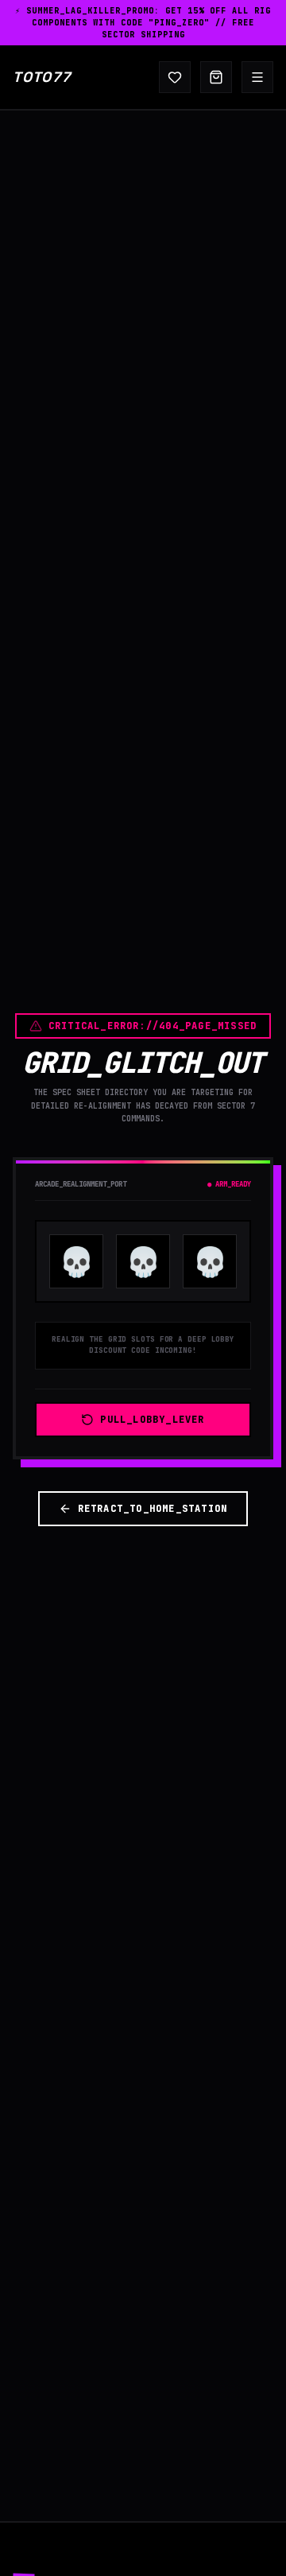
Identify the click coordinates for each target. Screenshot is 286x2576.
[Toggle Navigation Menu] (257, 77)
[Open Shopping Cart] (216, 77)
